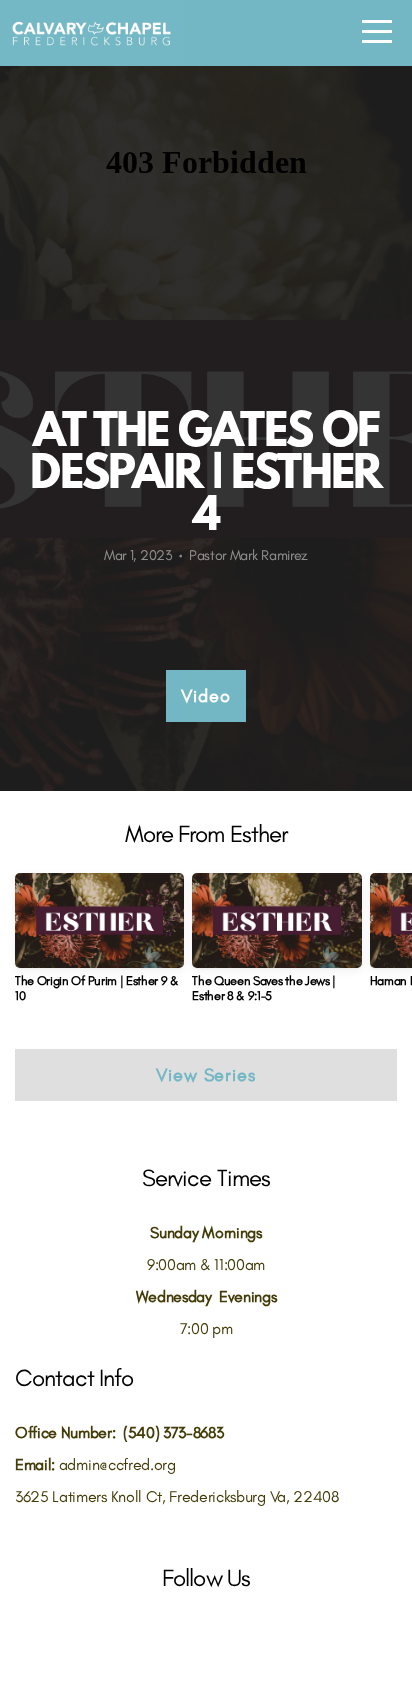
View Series (206, 1075)
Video (206, 696)
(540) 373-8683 (173, 1432)
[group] (99, 946)
